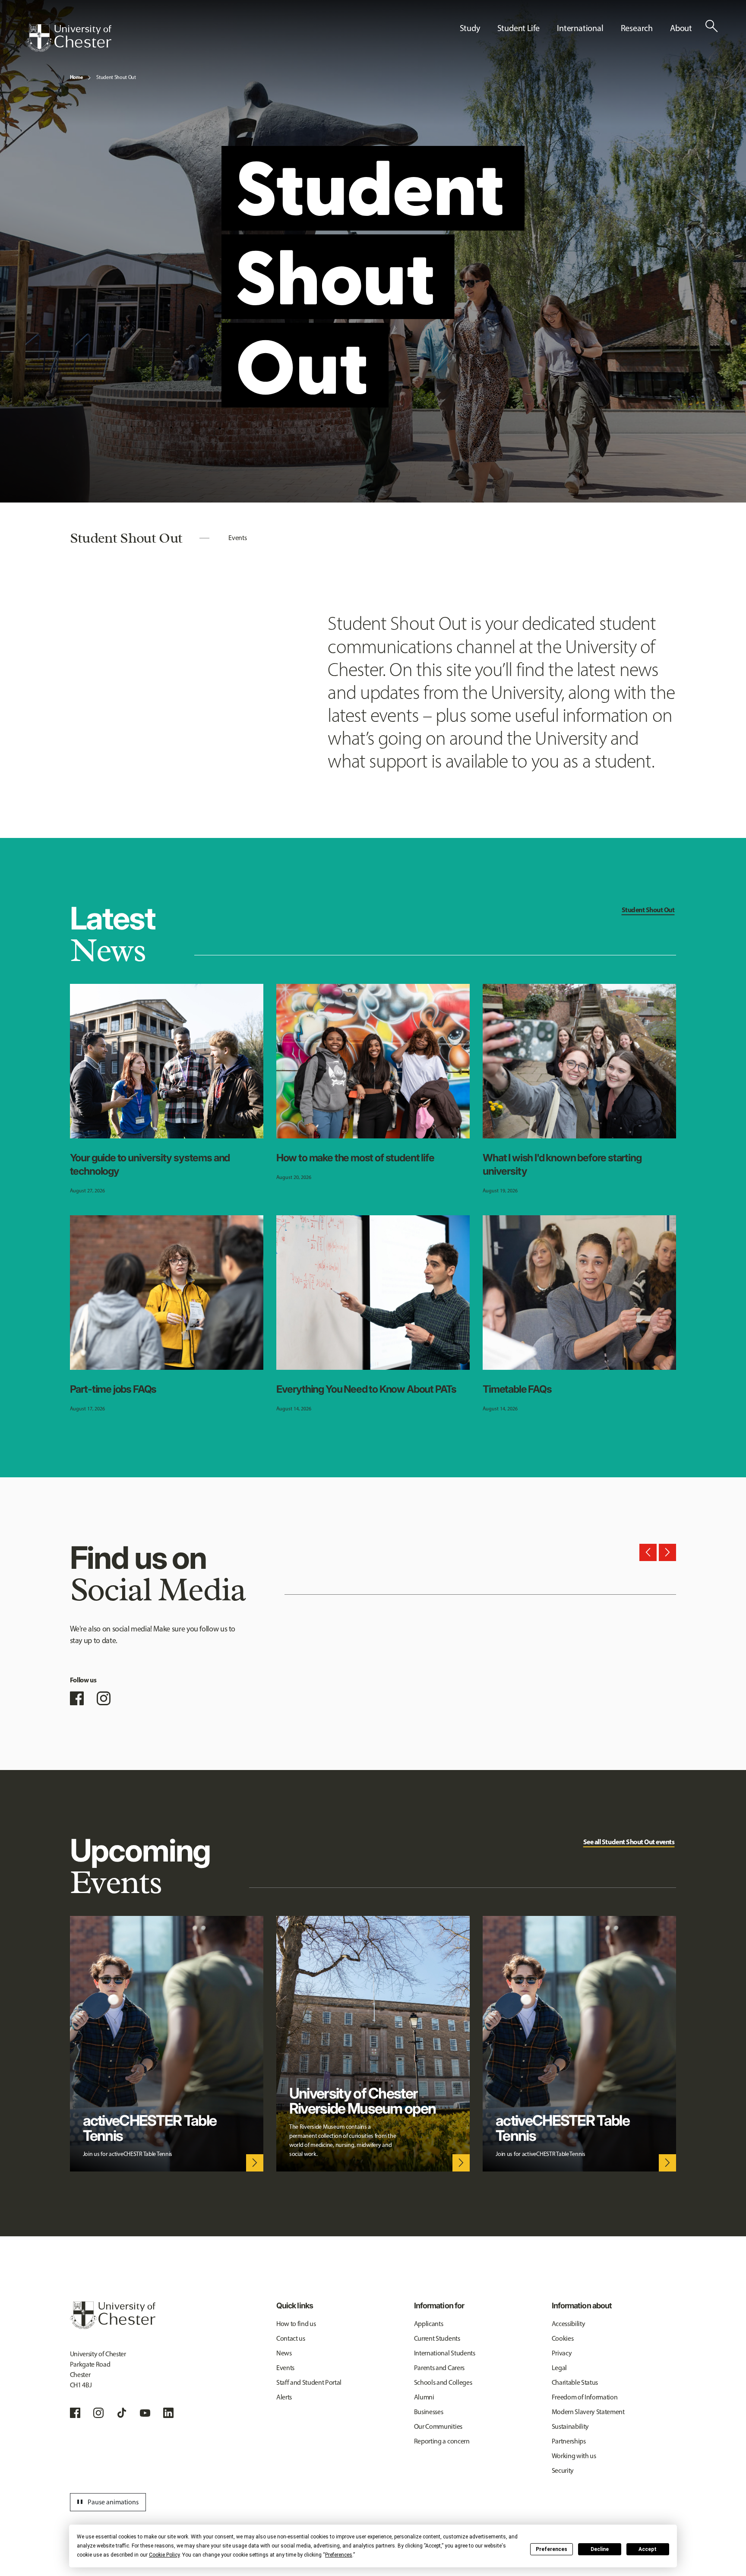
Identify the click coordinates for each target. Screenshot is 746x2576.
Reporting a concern (442, 2441)
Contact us (291, 2338)
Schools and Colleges (443, 2382)
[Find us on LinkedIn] (168, 2413)
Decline (600, 2549)
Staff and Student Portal (309, 2382)
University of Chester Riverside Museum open (362, 2101)
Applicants (429, 2324)
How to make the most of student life (355, 1158)
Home (76, 77)
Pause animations (107, 2502)
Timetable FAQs (517, 1389)
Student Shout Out (116, 77)
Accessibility (569, 2324)
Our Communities (438, 2426)
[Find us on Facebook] (77, 1698)
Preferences (552, 2549)
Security (563, 2470)
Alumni (424, 2397)
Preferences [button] (339, 2555)
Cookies (563, 2338)
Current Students (437, 2338)
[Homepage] (69, 38)
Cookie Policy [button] (164, 2555)
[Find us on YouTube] (145, 2413)
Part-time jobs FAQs (113, 1389)
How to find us (296, 2324)
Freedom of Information (585, 2397)
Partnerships (569, 2441)
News (284, 2353)
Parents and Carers (439, 2368)
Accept (648, 2549)
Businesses (429, 2412)
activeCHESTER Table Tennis (150, 2128)
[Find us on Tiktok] (122, 2413)
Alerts (284, 2397)
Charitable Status (575, 2382)
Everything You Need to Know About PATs (366, 1389)
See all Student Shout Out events (629, 1842)
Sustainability (571, 2426)
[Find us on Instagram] (104, 1698)
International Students (445, 2353)
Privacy (562, 2353)
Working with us (574, 2456)
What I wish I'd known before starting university (562, 1164)
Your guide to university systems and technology (150, 1164)
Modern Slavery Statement (588, 2412)
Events (237, 538)
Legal (559, 2368)
